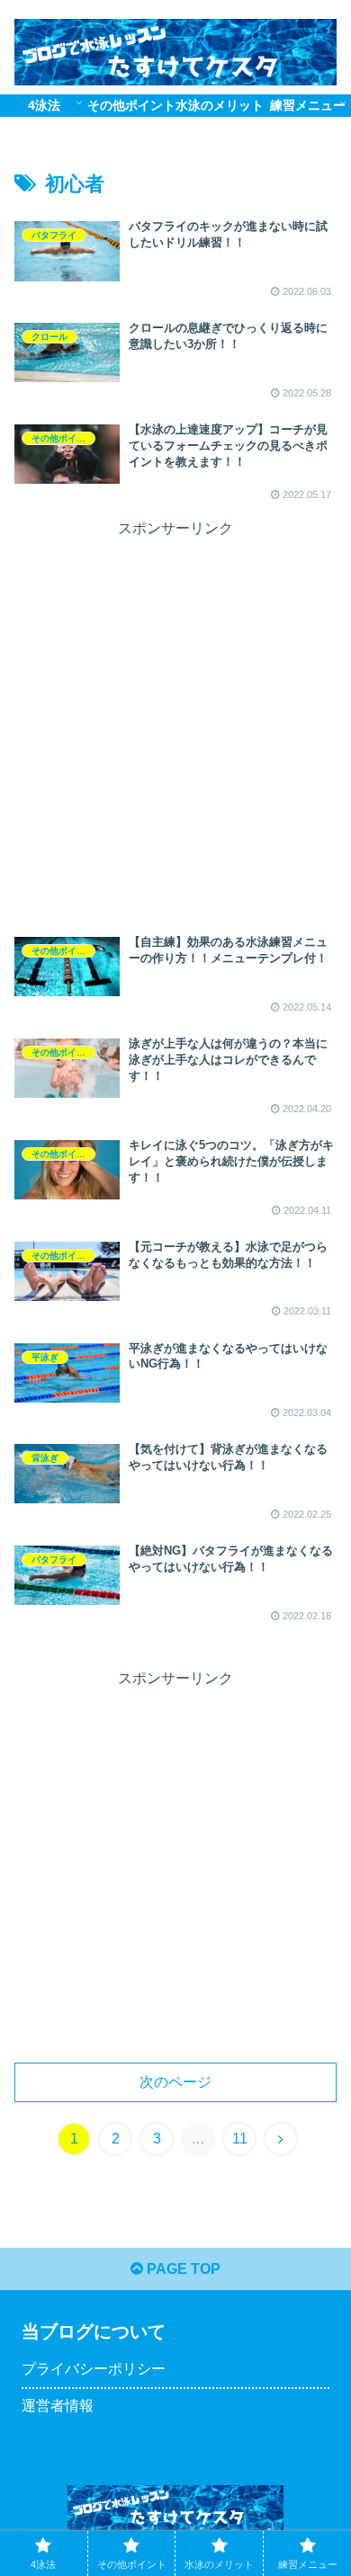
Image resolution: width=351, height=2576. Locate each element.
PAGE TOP (182, 2269)
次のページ (175, 2082)
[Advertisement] (175, 718)
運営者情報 (58, 2406)
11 (240, 2139)
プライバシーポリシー (94, 2369)
